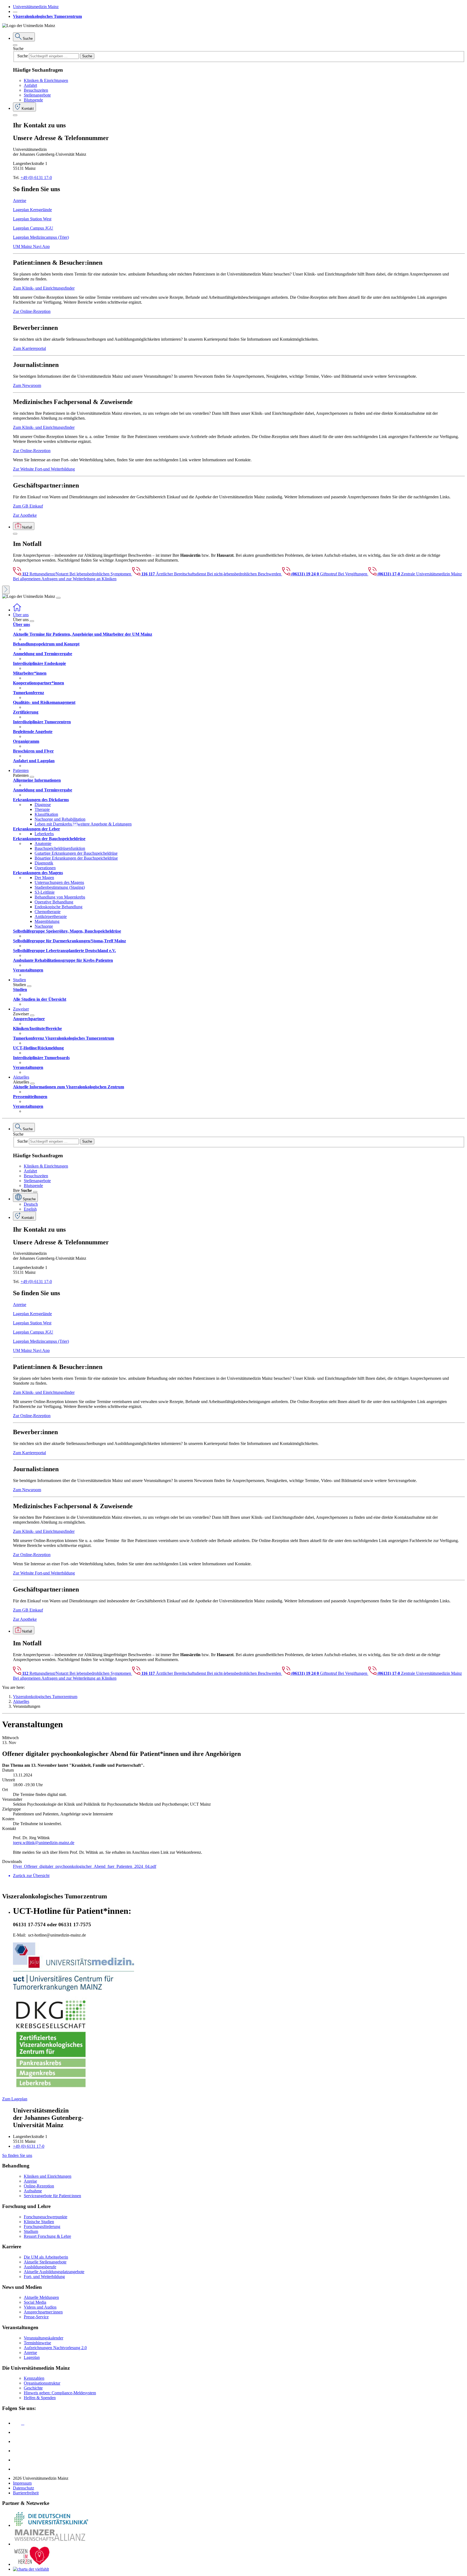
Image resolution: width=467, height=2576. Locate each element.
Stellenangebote (37, 95)
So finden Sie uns (17, 2155)
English (30, 1209)
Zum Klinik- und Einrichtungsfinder (44, 288)
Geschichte (33, 2388)
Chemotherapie (48, 912)
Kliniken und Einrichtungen (48, 2176)
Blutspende (33, 100)
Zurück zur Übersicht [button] (31, 1876)
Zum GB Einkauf (28, 506)
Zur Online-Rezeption (32, 311)
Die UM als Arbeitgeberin (46, 2257)
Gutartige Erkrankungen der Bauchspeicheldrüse (76, 853)
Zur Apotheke (25, 515)
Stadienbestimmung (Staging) (60, 887)
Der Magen (44, 878)
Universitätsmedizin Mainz (36, 7)
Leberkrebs (44, 834)
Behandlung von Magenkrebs (60, 897)
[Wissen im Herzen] (32, 2564)
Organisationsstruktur (42, 2383)
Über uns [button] (21, 615)
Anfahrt (30, 85)
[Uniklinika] (51, 2525)
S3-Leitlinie (45, 892)
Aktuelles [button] (21, 1077)
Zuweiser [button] (21, 1009)
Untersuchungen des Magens (59, 882)
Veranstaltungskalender (44, 2338)
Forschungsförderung (42, 2227)
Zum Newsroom (27, 385)
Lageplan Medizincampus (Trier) (41, 237)
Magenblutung (47, 921)
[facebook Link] (17, 2460)
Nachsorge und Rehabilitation (60, 819)
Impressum (22, 2483)
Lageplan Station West (32, 219)
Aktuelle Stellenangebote (45, 2262)
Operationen (45, 868)
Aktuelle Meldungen (41, 2297)
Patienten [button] (21, 770)
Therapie (42, 809)
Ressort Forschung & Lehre (47, 2236)
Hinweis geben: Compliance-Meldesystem (60, 2393)
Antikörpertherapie (51, 916)
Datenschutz (24, 2488)
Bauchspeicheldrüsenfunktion (60, 848)
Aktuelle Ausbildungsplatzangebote (54, 2272)
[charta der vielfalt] (31, 2569)
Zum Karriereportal (29, 348)
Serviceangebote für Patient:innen (52, 2196)
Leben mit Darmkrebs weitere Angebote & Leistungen (83, 824)
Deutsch (31, 1204)
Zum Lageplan (15, 2099)
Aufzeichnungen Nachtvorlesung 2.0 (55, 2348)
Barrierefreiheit (26, 2493)
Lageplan (32, 2357)
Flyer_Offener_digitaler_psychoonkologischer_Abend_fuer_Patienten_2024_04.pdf (85, 1866)
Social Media (35, 2302)
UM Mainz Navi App (31, 246)
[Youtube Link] (19, 2441)
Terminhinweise (37, 2343)
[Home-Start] (17, 610)
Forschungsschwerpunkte (46, 2217)
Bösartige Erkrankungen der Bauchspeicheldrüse (76, 858)
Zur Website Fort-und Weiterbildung (44, 469)
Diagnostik (44, 863)
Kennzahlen (34, 2378)
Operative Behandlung (54, 902)
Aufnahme (33, 2191)
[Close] (15, 45)
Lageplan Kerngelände (32, 210)
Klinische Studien (39, 2222)
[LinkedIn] (17, 2432)
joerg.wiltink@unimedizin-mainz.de (44, 1843)
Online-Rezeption (39, 2186)
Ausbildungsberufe (40, 2267)
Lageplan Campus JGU (33, 228)
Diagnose (43, 805)
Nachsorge (44, 926)
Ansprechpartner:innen (43, 2312)
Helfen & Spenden (40, 2398)
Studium (31, 2231)
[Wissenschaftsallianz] (51, 2544)
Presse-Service (36, 2317)
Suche (18, 49)
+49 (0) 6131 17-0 (36, 178)
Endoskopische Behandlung (59, 907)
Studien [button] (19, 980)
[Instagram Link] (17, 2451)
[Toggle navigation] (58, 598)
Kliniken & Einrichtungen (46, 80)
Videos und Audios (40, 2307)
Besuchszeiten (36, 90)
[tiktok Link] (17, 2469)
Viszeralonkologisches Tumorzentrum (47, 16)
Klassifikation (46, 814)
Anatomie (43, 843)
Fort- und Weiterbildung (44, 2277)
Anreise (20, 200)
